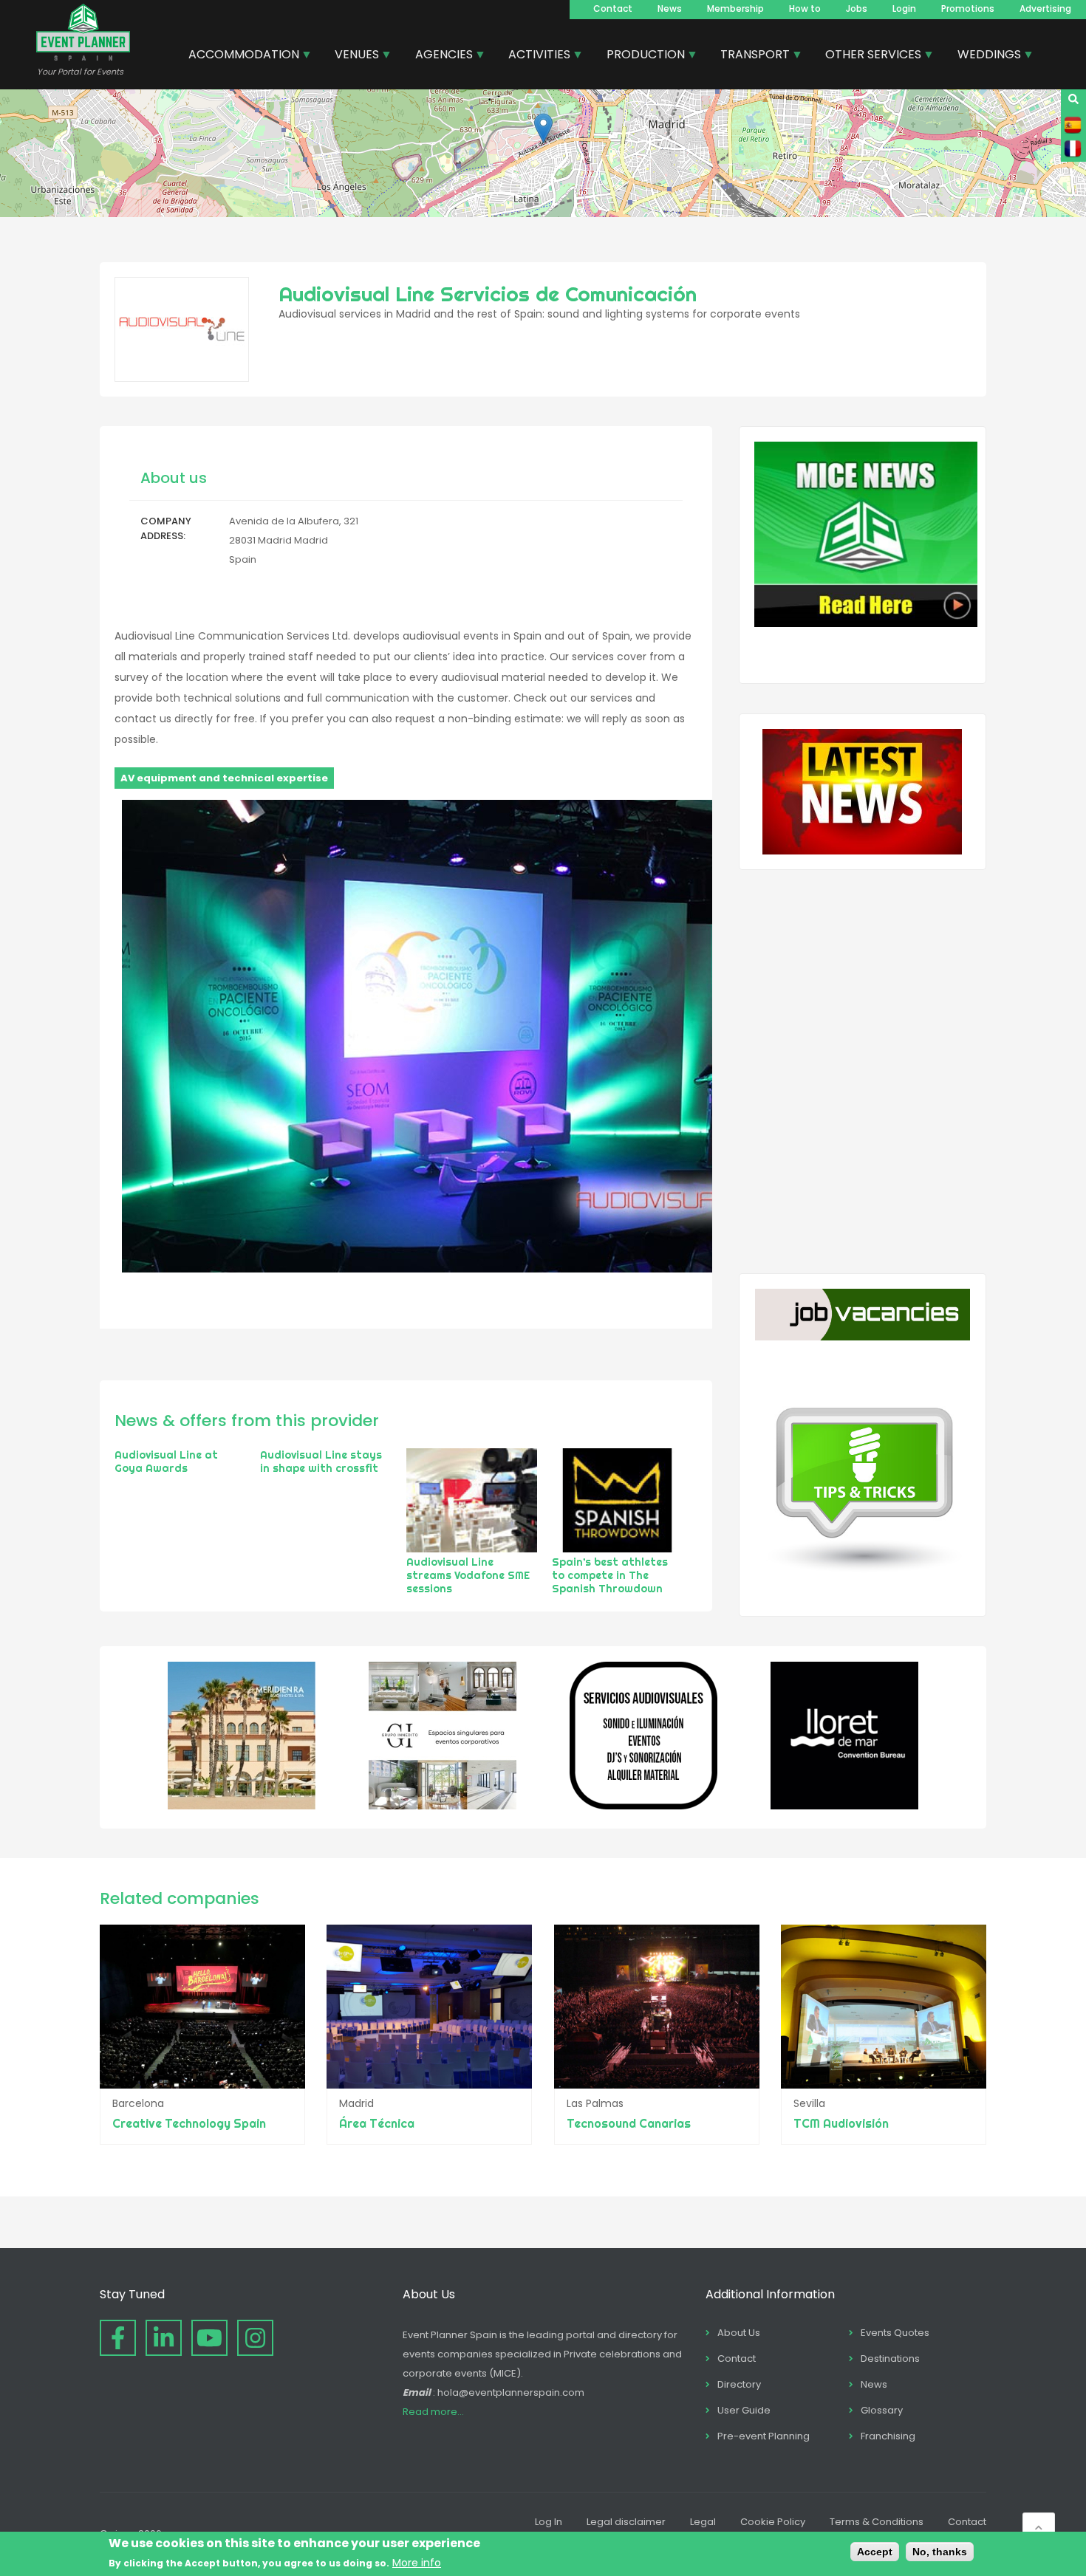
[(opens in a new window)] (242, 1806)
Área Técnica (377, 2123)
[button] (543, 128)
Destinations (890, 2359)
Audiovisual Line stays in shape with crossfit (321, 1462)
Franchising (888, 2436)
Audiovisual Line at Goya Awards (166, 1462)
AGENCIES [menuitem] (438, 56)
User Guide (744, 2410)
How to (805, 8)
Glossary (882, 2410)
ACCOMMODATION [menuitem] (238, 56)
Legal (703, 2522)
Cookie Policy (773, 2522)
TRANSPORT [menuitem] (749, 56)
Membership (735, 8)
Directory (739, 2384)
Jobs (857, 8)
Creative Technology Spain (189, 2123)
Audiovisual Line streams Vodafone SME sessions (468, 1575)
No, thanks (940, 2552)
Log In (549, 2522)
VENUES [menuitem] (351, 56)
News (670, 8)
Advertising (1045, 8)
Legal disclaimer (626, 2522)
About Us (739, 2333)
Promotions (968, 8)
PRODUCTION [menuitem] (640, 56)
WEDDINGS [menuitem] (984, 56)
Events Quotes (895, 2333)
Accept (875, 2552)
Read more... (433, 2412)
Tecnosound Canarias (629, 2123)
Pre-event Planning (764, 2436)
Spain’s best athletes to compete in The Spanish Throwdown (610, 1575)
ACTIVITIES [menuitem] (534, 56)
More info (417, 2563)
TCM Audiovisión (841, 2123)
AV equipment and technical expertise (224, 778)
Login (904, 8)
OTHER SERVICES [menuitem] (868, 56)
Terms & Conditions (877, 2522)
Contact (613, 8)
